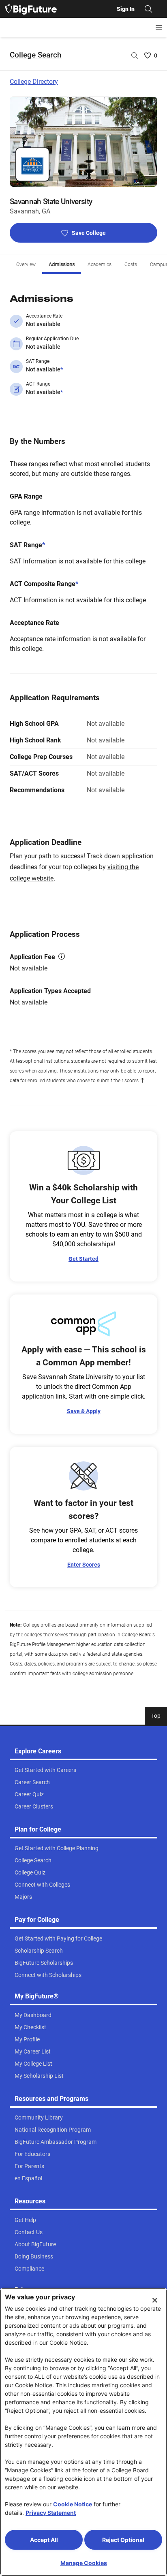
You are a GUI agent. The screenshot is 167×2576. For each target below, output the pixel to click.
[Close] (155, 2300)
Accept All (44, 2540)
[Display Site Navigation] (159, 28)
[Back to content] (142, 1081)
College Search (36, 55)
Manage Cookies (84, 2563)
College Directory (34, 82)
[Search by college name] (135, 55)
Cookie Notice (73, 2504)
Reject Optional (123, 2540)
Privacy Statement (51, 2513)
